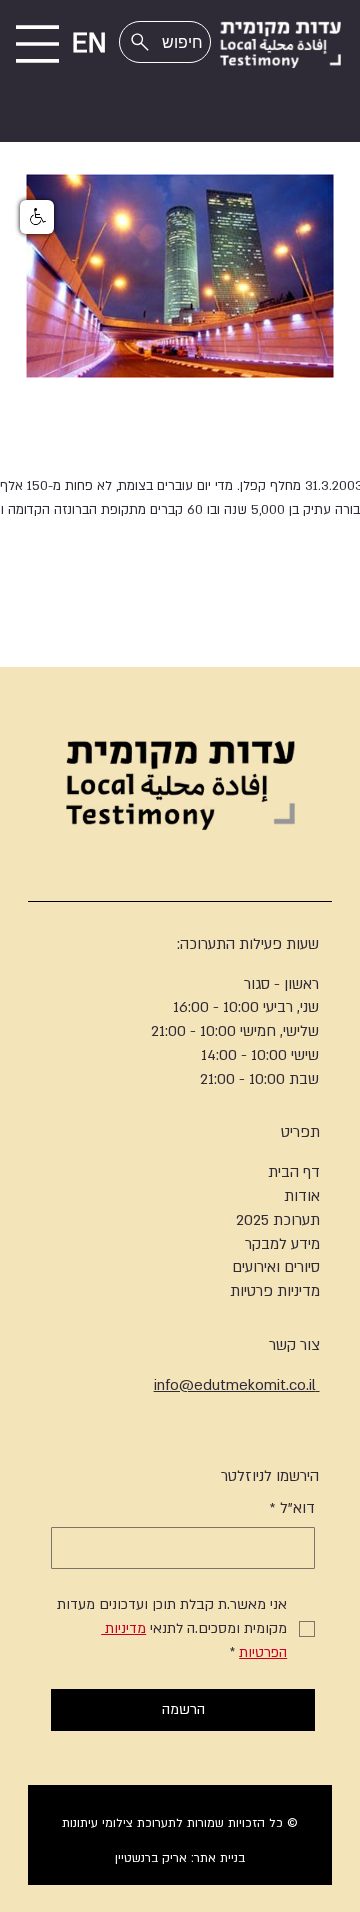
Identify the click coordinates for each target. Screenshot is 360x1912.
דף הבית (294, 1172)
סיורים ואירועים (276, 1267)
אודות (302, 1196)
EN (89, 44)
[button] (37, 217)
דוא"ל (292, 1508)
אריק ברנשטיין (151, 1858)
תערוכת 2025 (278, 1220)
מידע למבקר (282, 1244)
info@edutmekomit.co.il (237, 1385)
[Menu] (37, 44)
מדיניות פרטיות (275, 1291)
